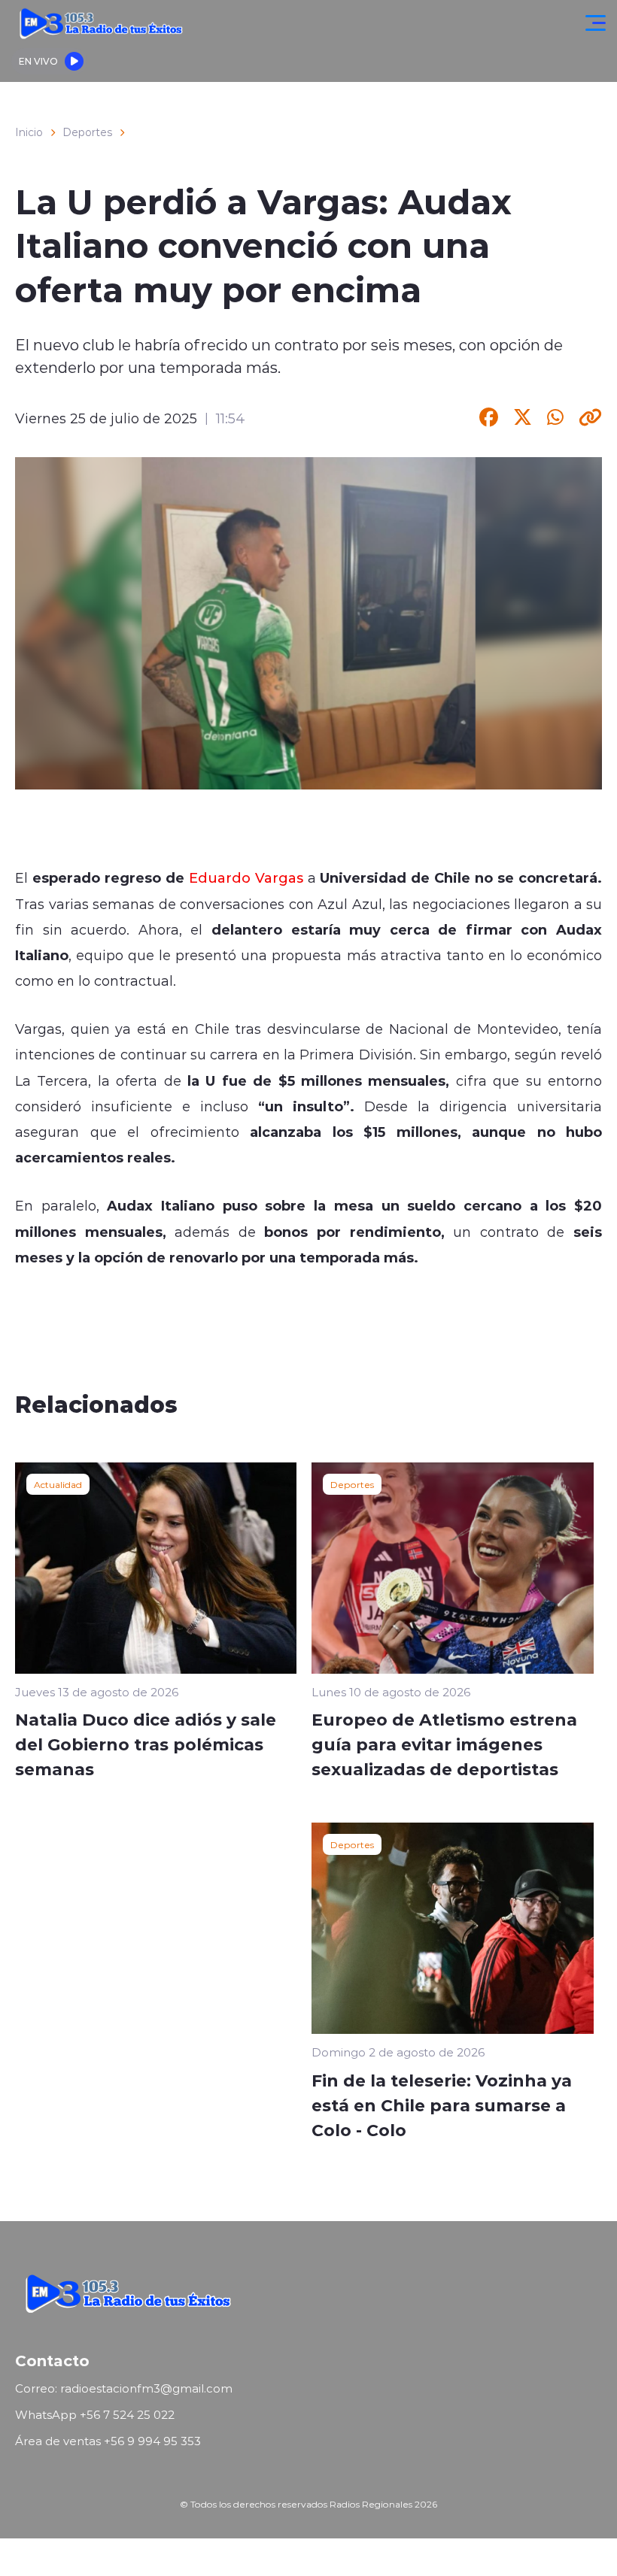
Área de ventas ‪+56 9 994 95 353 (108, 2441)
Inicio (29, 132)
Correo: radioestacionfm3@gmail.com (124, 2388)
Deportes (87, 132)
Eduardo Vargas (246, 877)
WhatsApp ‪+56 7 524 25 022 (95, 2415)
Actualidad (58, 1484)
